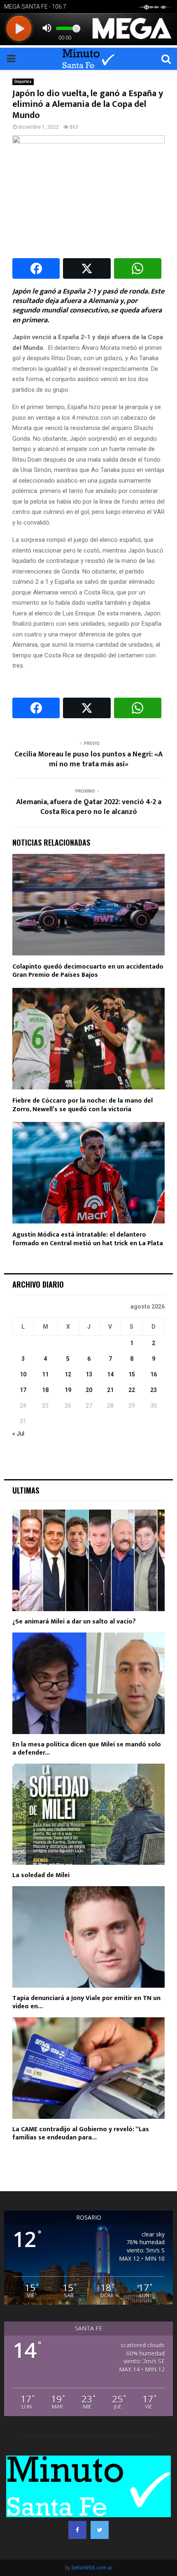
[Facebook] (77, 2530)
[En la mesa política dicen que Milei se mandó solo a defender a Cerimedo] (88, 1683)
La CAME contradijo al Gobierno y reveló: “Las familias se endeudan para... (81, 2133)
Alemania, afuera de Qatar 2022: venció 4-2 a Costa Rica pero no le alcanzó (89, 807)
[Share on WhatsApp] (138, 268)
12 (68, 1374)
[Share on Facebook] (36, 268)
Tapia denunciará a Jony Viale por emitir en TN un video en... (86, 2002)
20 (89, 1390)
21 (110, 1390)
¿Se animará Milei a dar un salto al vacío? (74, 1622)
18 (45, 1390)
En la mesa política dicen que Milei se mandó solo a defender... (87, 1749)
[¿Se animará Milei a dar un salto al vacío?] (88, 1560)
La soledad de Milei (41, 1875)
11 (45, 1374)
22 (132, 1390)
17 (23, 1390)
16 (154, 1374)
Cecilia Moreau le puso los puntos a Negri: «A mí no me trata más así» (88, 759)
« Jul (18, 1434)
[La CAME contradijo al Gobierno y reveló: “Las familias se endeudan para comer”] (88, 2068)
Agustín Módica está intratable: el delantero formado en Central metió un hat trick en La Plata (88, 1239)
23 (154, 1390)
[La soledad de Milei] (88, 1814)
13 (89, 1374)
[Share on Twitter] (87, 268)
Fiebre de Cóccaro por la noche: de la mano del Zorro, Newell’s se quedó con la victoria (83, 1105)
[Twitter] (100, 2530)
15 (132, 1374)
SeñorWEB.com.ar (92, 2568)
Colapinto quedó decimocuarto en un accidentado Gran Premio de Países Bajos (88, 971)
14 (110, 1374)
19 (68, 1390)
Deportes (23, 82)
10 (23, 1374)
